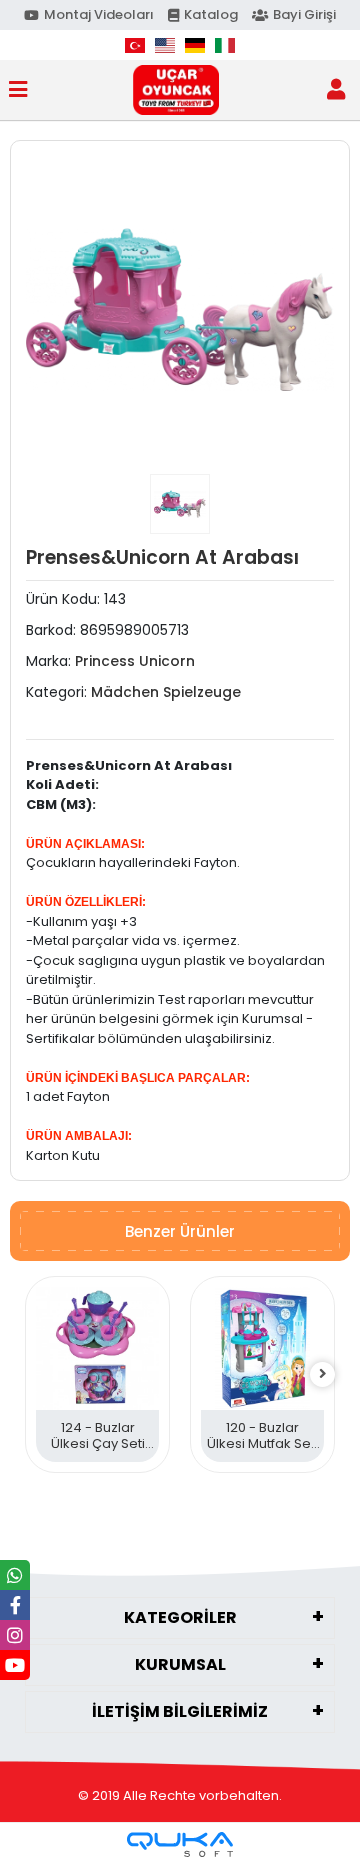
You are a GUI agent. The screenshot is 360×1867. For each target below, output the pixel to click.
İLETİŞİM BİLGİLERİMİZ (180, 1711)
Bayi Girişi (304, 14)
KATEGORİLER (180, 1617)
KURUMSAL (180, 1664)
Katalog (211, 14)
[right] (323, 1374)
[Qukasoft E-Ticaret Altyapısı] (180, 1844)
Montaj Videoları (99, 14)
